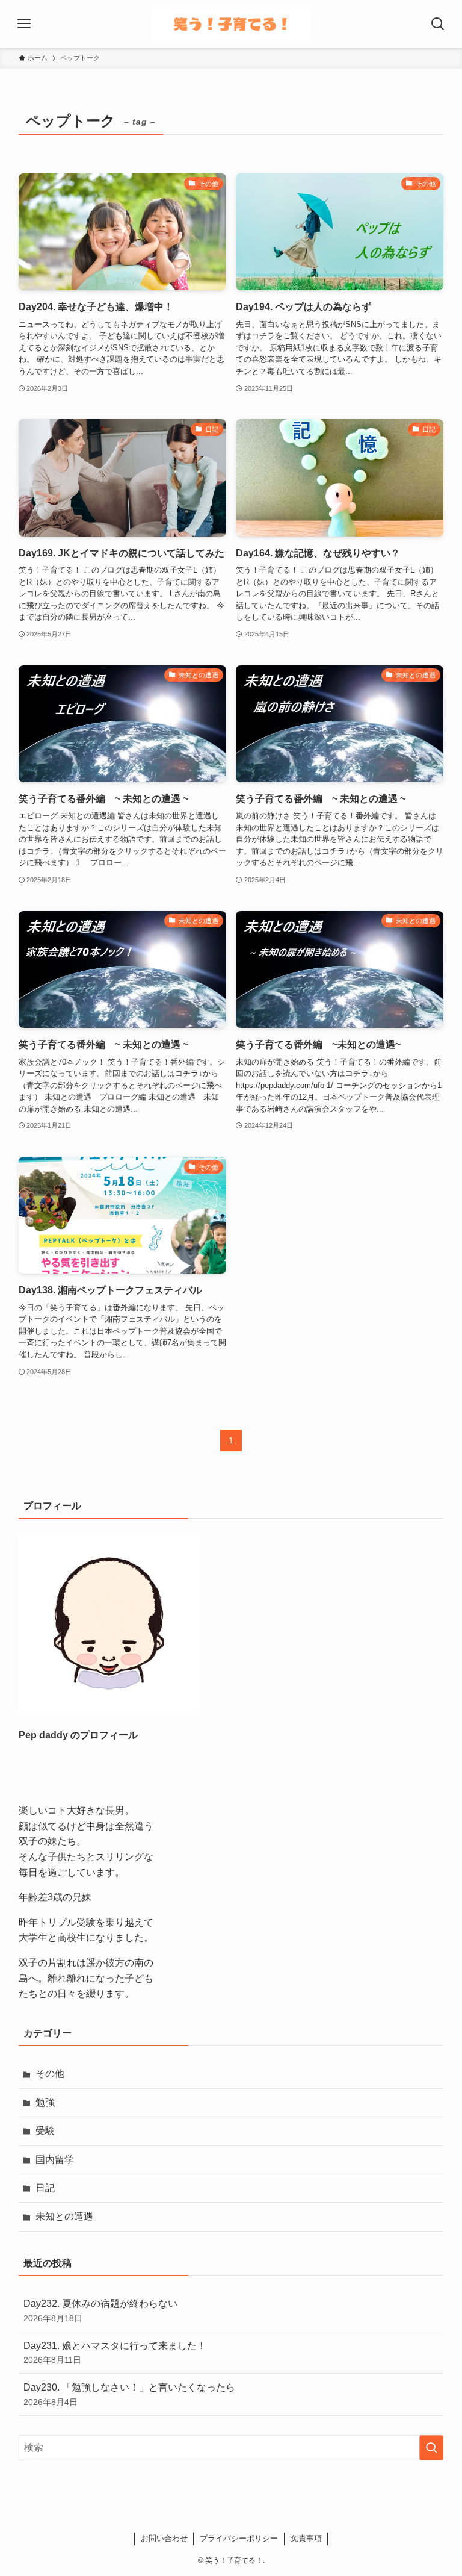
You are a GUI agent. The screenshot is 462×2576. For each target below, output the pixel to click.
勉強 (45, 2102)
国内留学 (55, 2160)
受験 (45, 2131)
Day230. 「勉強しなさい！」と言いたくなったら (129, 2394)
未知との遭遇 (64, 2216)
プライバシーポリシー (239, 2538)
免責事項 (306, 2538)
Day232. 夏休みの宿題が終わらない (100, 2310)
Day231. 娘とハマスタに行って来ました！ (115, 2353)
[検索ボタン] (438, 24)
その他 (50, 2074)
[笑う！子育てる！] (231, 24)
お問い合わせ (164, 2538)
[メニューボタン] (24, 24)
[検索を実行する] (431, 2448)
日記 (45, 2188)
